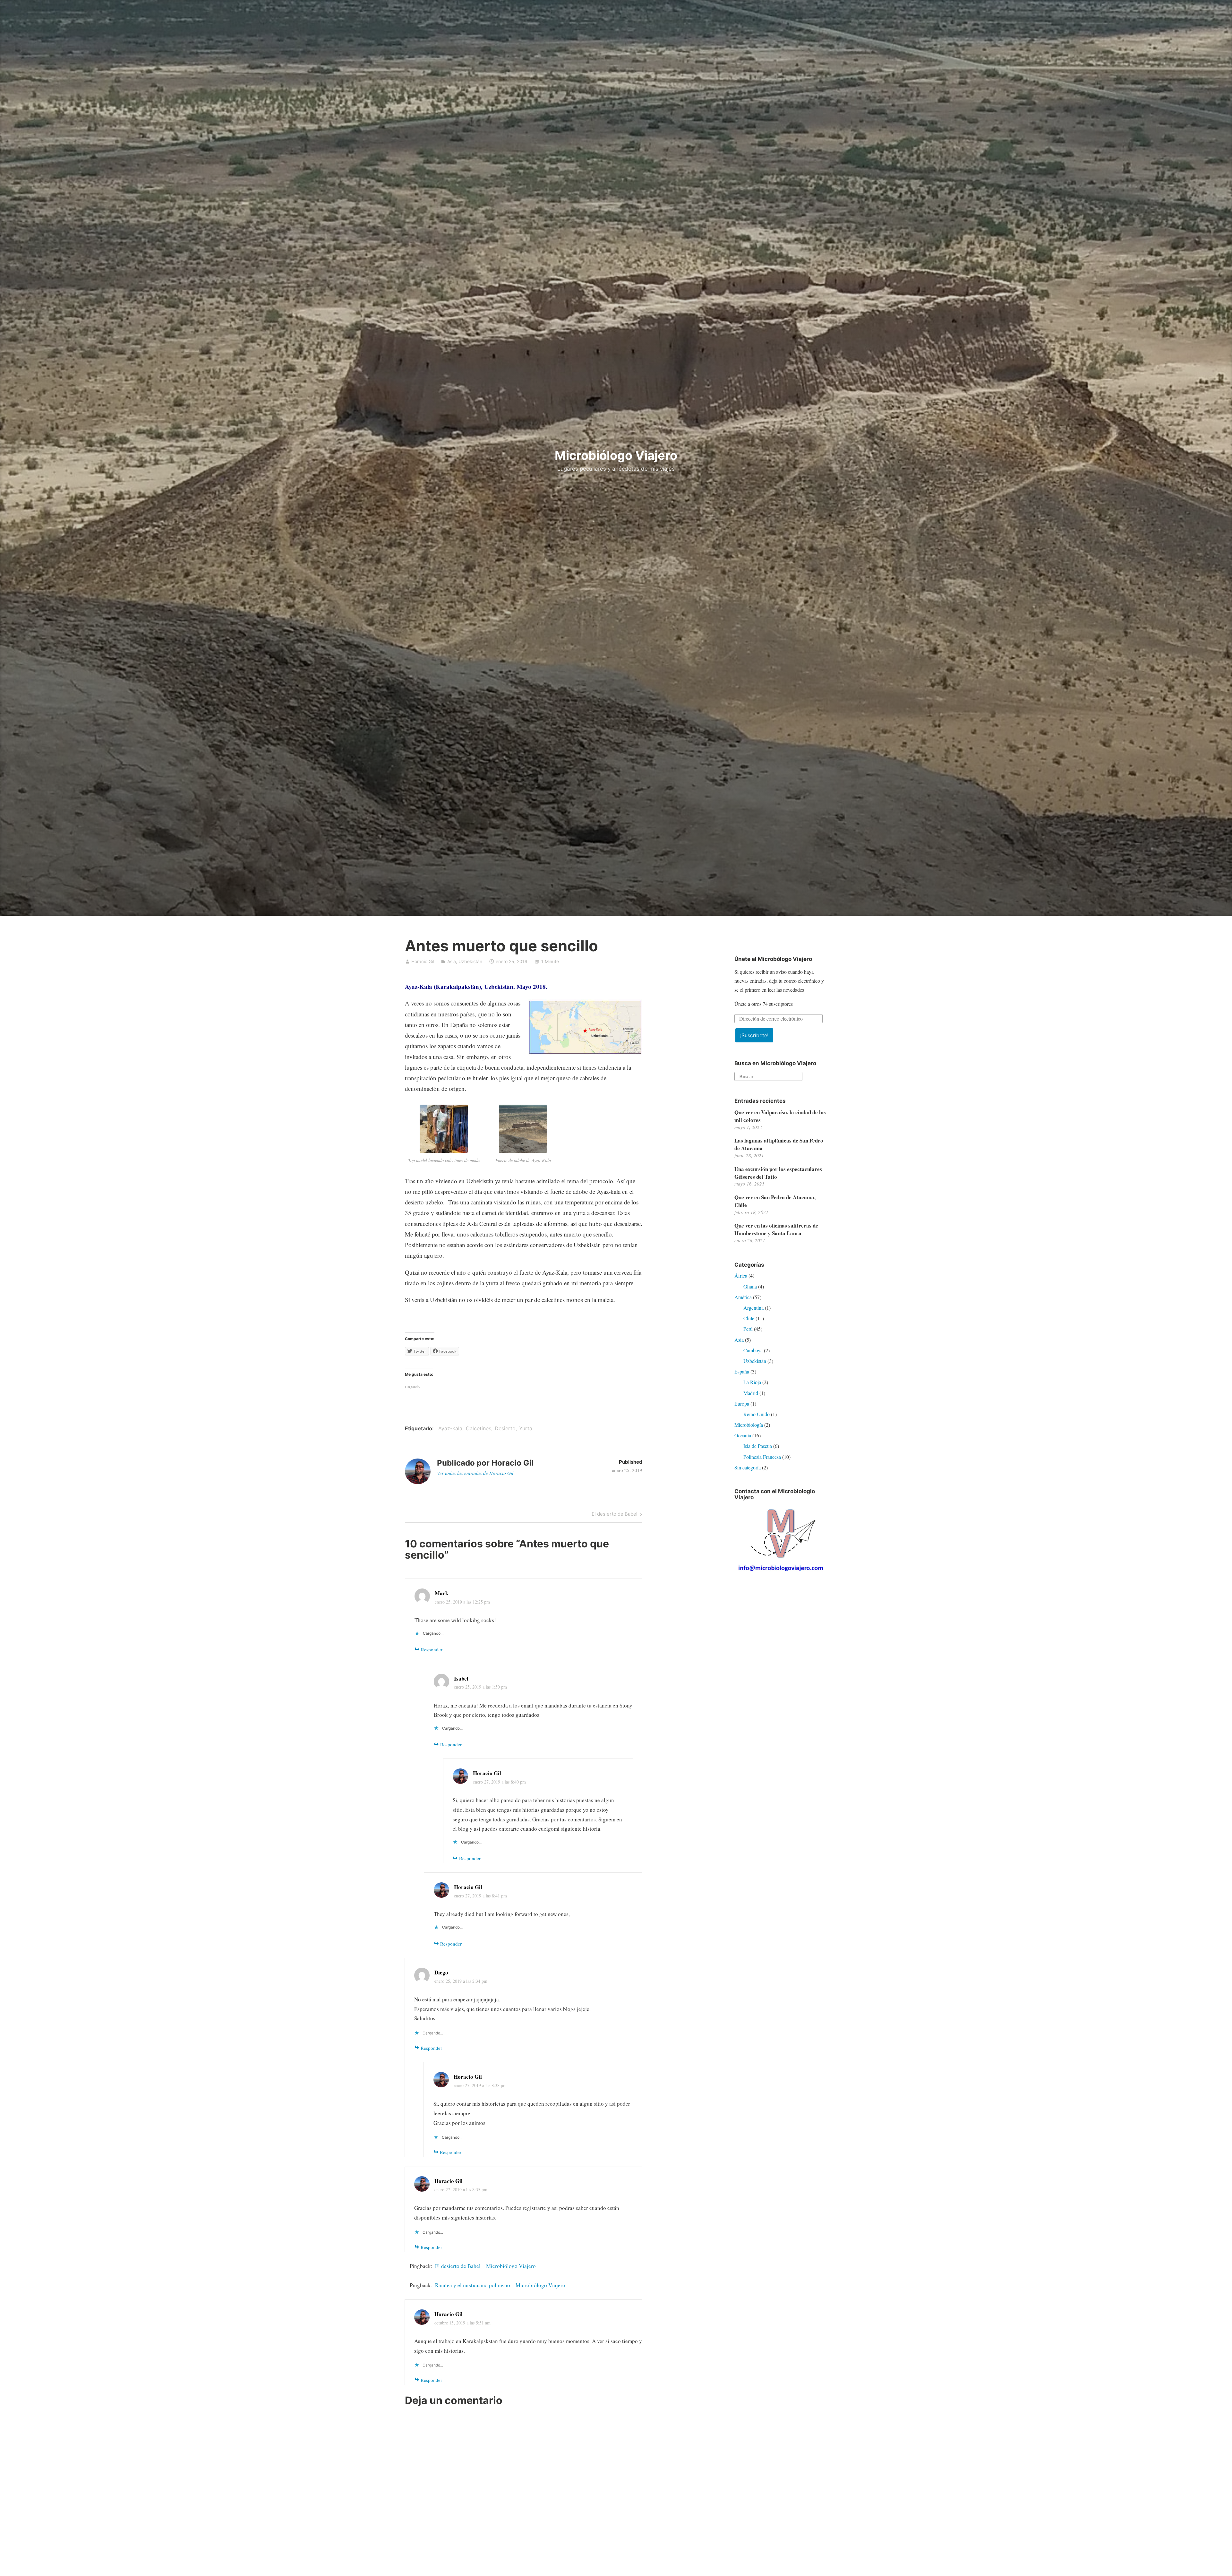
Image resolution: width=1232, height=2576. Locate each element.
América (743, 1297)
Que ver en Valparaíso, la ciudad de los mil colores (780, 1116)
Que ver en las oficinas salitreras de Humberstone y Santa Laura (776, 1229)
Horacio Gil (423, 961)
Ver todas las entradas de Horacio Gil (475, 1473)
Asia (452, 961)
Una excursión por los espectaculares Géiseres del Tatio (778, 1173)
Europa (742, 1404)
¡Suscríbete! (754, 1035)
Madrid (751, 1393)
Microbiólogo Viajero (616, 455)
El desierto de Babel (615, 1515)
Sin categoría (748, 1467)
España (742, 1371)
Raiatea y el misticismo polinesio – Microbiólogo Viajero (500, 2285)
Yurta (526, 1428)
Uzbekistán (470, 961)
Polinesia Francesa (762, 1457)
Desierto (505, 1428)
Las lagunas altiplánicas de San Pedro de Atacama (779, 1144)
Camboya (753, 1350)
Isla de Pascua (758, 1446)
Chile (749, 1318)
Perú (748, 1329)
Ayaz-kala (450, 1428)
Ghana (750, 1286)
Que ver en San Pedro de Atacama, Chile (775, 1201)
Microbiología (749, 1425)
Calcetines (479, 1428)
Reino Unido (757, 1414)
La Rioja (752, 1382)
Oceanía (743, 1435)
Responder (432, 1649)
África (741, 1275)
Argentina (753, 1308)
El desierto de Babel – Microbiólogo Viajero (485, 2266)
